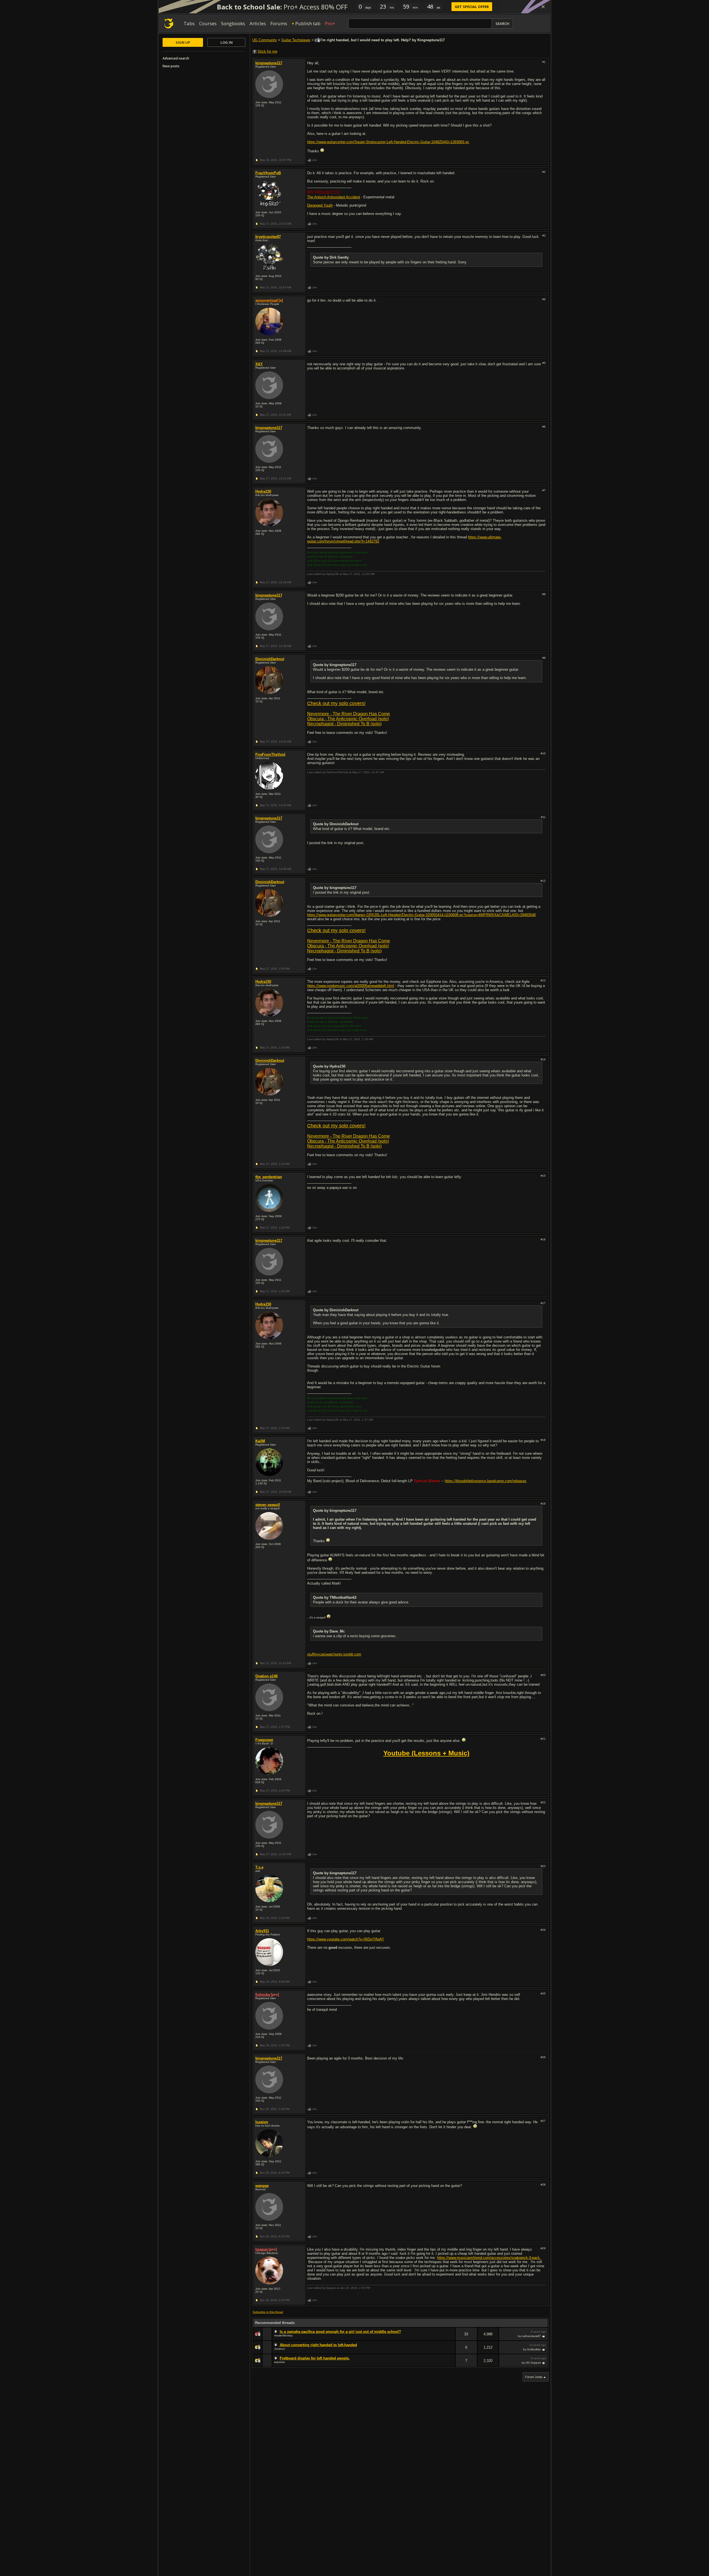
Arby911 (262, 1931)
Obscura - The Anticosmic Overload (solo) (348, 719)
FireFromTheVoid (270, 754)
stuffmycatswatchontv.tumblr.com (334, 1654)
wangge (262, 2186)
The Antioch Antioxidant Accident (334, 197)
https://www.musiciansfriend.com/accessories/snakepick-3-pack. (489, 2258)
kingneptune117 (269, 63)
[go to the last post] (544, 2336)
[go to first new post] (276, 2332)
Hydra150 (263, 491)
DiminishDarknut (270, 659)
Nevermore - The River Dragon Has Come (349, 714)
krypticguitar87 (268, 237)
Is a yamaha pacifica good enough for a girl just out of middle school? (340, 2332)
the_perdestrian (269, 1177)
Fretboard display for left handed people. (315, 2358)
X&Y (259, 364)
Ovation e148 (266, 1676)
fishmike (263, 1995)
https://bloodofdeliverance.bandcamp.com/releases (486, 1481)
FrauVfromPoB (268, 173)
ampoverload (267, 300)
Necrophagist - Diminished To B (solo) (344, 724)
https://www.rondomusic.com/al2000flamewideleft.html (351, 986)
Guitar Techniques (296, 40)
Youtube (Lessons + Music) (426, 1753)
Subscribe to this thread (268, 2312)
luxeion (262, 2122)
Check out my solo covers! (336, 703)
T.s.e (259, 1867)
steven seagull (268, 1505)
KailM (260, 1441)
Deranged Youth (320, 205)
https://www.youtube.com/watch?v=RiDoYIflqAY (346, 1939)
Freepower (264, 1740)
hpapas (262, 2249)
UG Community (265, 40)
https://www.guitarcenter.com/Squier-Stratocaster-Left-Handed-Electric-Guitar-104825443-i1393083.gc (388, 142)
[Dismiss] (543, 7)
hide (451, 2338)
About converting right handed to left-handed (318, 2345)
